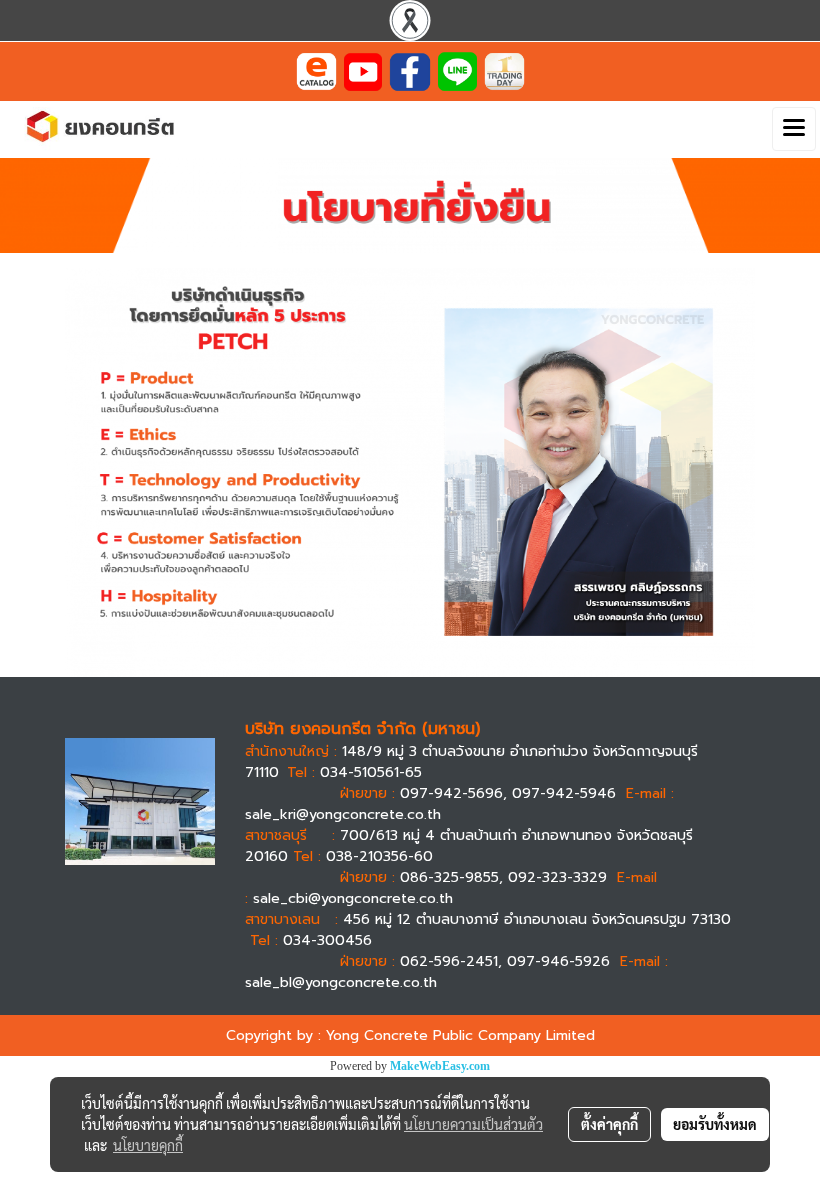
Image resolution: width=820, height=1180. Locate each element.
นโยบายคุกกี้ (148, 1145)
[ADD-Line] (457, 70)
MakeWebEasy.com (440, 1066)
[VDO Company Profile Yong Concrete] (363, 70)
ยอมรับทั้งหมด (715, 1124)
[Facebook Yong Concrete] (410, 70)
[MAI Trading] (504, 70)
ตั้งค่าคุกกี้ (609, 1124)
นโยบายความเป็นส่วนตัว (473, 1124)
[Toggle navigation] (794, 129)
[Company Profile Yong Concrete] (316, 70)
